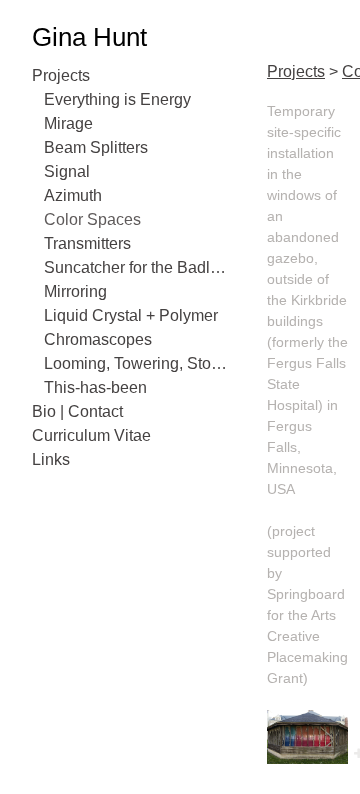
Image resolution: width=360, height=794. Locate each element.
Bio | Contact (77, 411)
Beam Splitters (96, 147)
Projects (61, 75)
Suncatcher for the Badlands (138, 267)
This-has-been (95, 387)
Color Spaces (92, 219)
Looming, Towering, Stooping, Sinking (138, 363)
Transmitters (87, 243)
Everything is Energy (117, 99)
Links (51, 459)
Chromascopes (98, 339)
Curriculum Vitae (91, 435)
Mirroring (75, 291)
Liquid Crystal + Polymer (131, 315)
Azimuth (73, 195)
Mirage (68, 123)
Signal (67, 171)
